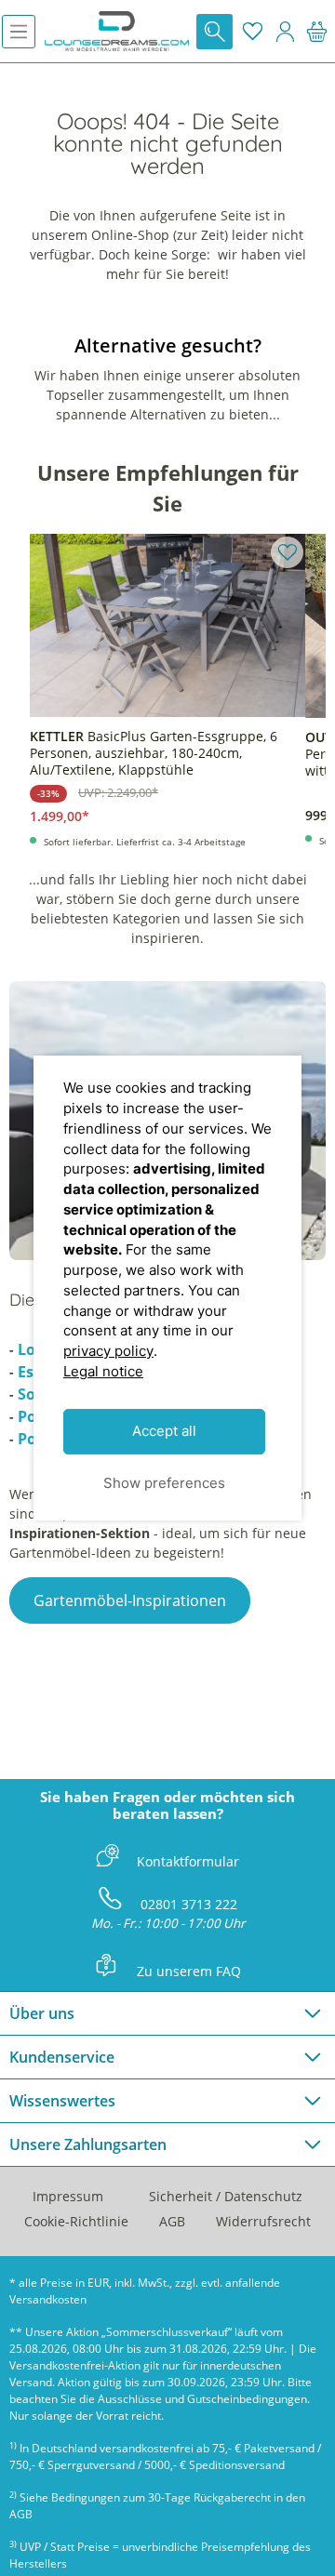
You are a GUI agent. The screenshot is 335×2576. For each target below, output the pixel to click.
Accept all (164, 1432)
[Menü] (19, 32)
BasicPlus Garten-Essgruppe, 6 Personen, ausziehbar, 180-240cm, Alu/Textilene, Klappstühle (154, 753)
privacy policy (108, 1351)
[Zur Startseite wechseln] (117, 31)
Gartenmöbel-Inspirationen (130, 1600)
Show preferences (164, 1483)
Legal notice (103, 1371)
